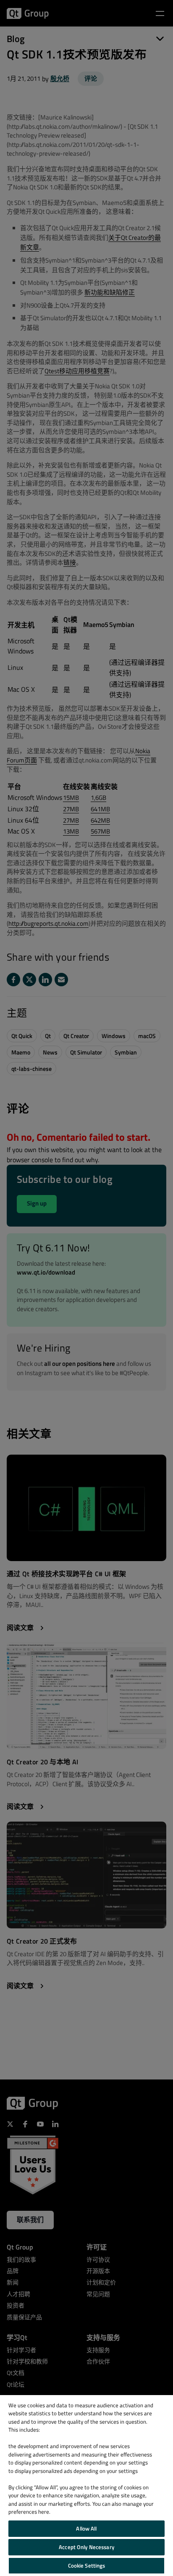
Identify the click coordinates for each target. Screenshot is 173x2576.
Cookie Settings (87, 2565)
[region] (86, 2486)
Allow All (86, 2528)
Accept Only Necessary (86, 2547)
